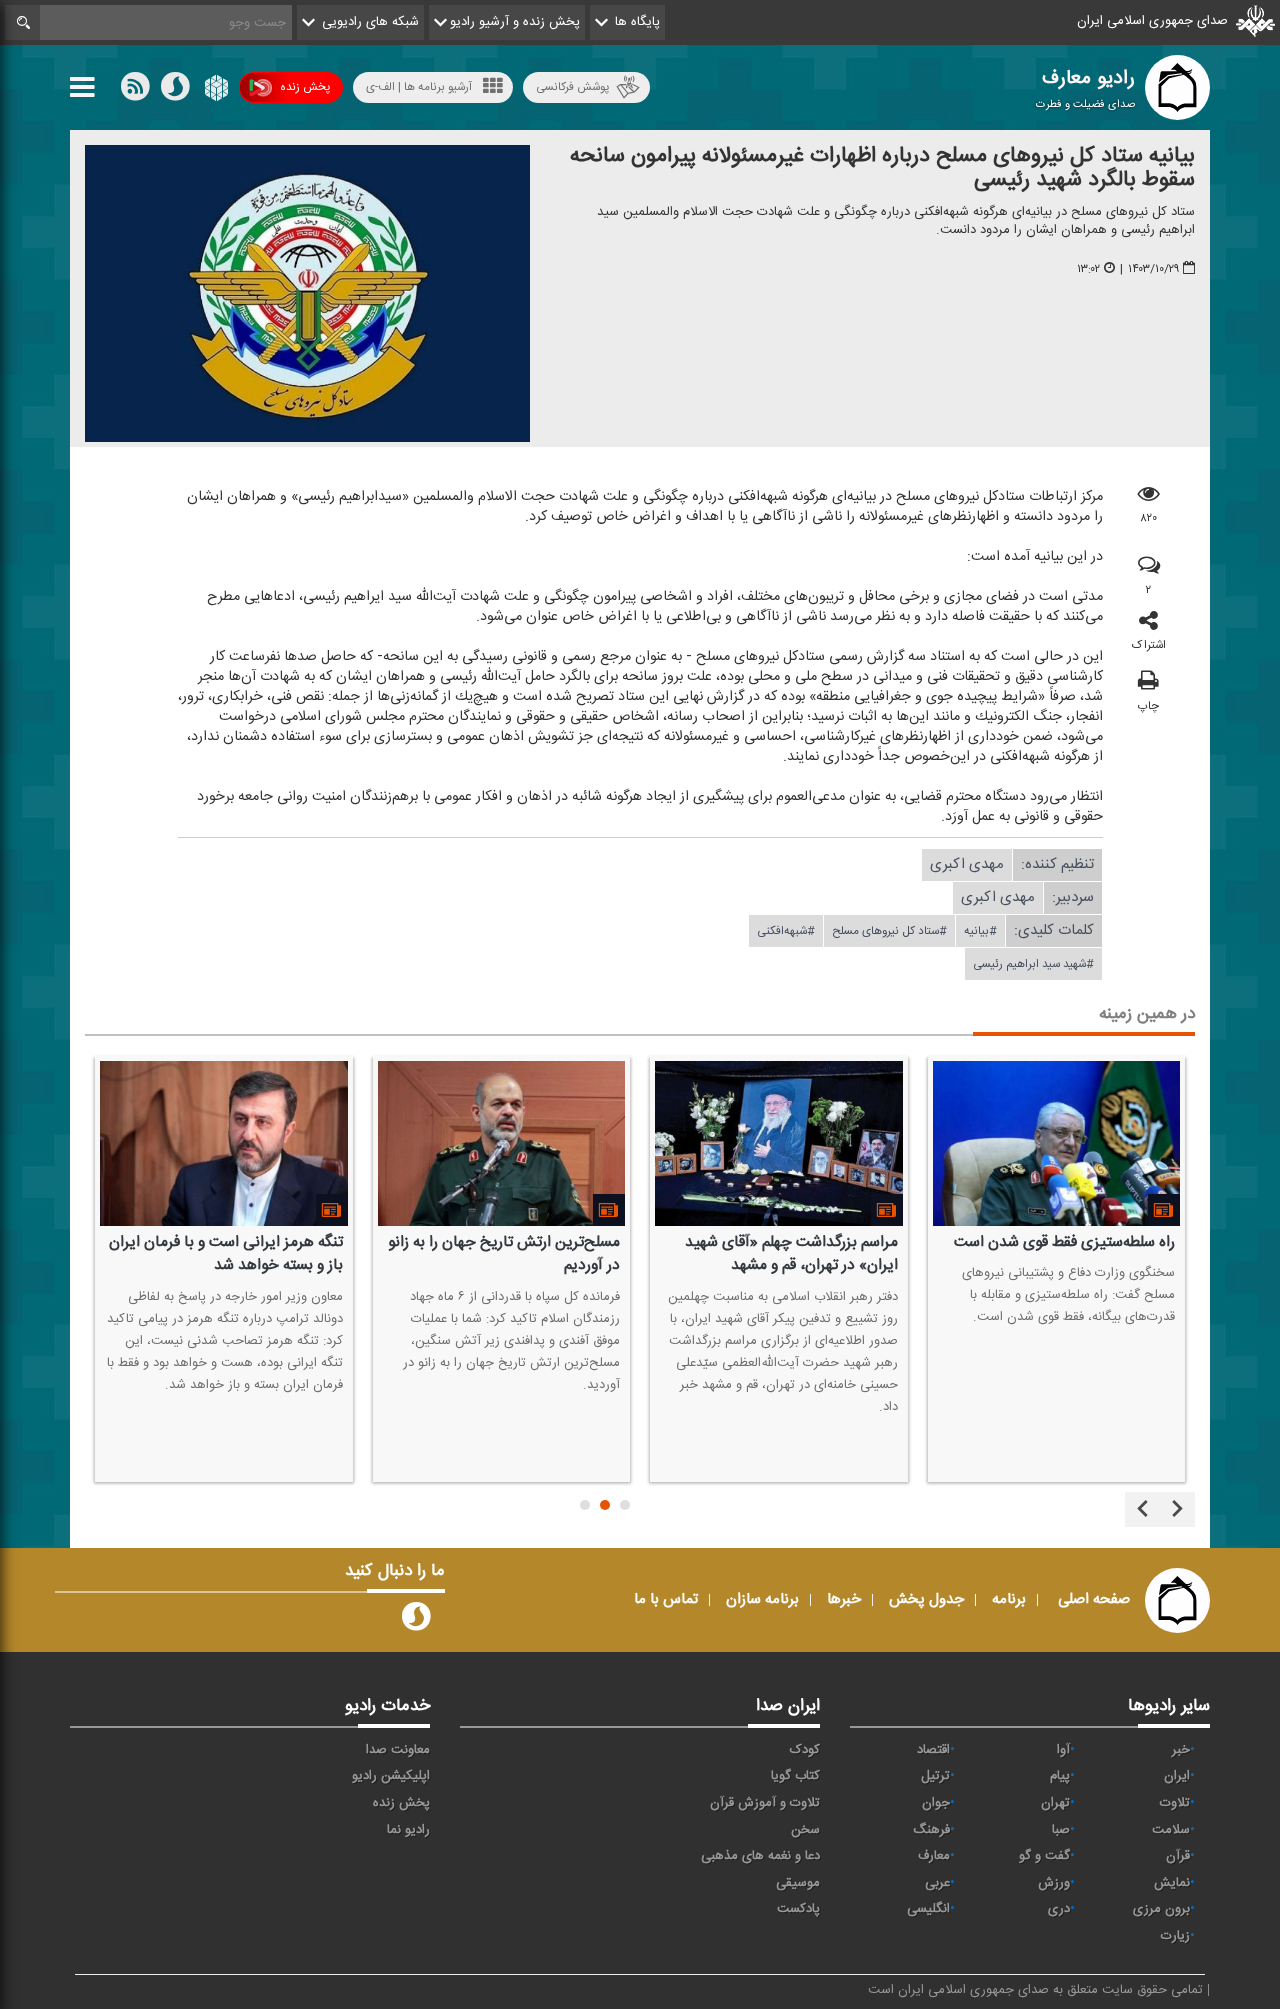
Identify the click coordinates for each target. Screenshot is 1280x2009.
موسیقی (798, 1883)
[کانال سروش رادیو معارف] (416, 1621)
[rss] (135, 91)
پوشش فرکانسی (572, 87)
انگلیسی (928, 1909)
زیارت (1175, 1936)
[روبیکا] (214, 91)
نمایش (1172, 1883)
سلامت (1171, 1830)
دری (1059, 1909)
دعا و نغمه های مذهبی (760, 1856)
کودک (805, 1750)
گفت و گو (1044, 1856)
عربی (937, 1883)
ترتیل (935, 1776)
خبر (1181, 1750)
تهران (1055, 1803)
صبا (1061, 1830)
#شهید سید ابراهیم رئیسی (1033, 964)
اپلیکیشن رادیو (391, 1776)
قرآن (1178, 1856)
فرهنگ (931, 1830)
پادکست (798, 1909)
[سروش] (175, 91)
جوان (936, 1803)
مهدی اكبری (967, 864)
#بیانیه (980, 931)
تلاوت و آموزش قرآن (765, 1803)
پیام (1060, 1776)
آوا (1063, 1750)
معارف (934, 1856)
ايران (1177, 1776)
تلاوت (1175, 1803)
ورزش (1054, 1883)
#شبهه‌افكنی (786, 931)
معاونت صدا (398, 1750)
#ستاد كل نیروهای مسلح (889, 931)
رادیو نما (408, 1830)
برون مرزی (1161, 1909)
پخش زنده (305, 87)
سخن (805, 1830)
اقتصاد (933, 1750)
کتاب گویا (795, 1776)
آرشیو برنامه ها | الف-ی (419, 87)
